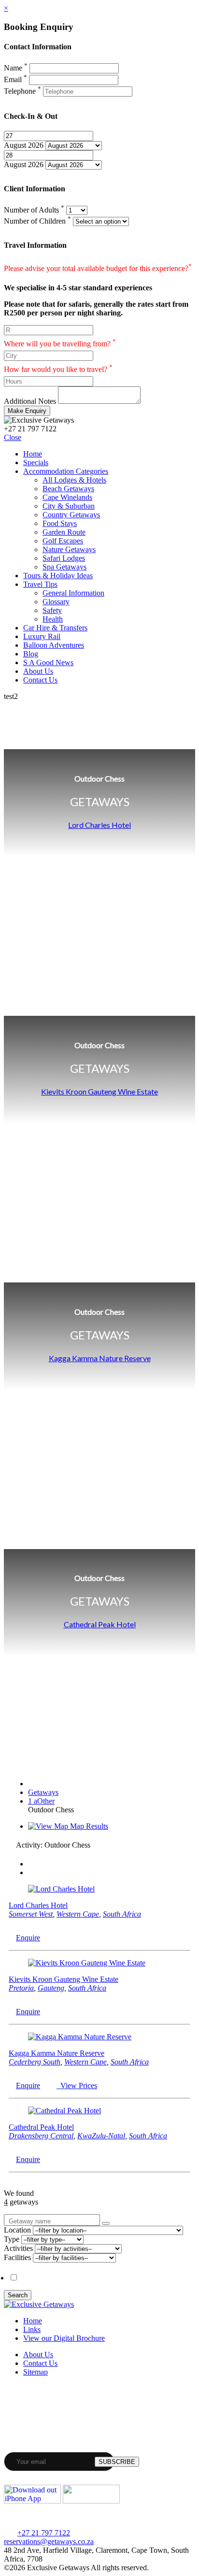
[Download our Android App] (91, 2501)
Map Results (88, 1826)
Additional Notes (30, 401)
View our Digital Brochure (64, 2338)
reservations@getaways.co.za (49, 2541)
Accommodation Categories (66, 471)
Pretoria (21, 1988)
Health (53, 619)
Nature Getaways (69, 549)
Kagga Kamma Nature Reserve (100, 1358)
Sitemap (36, 2372)
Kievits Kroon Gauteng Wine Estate (99, 1091)
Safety (52, 610)
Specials (36, 463)
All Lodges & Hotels (74, 480)
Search (18, 2295)
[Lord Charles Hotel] (61, 1889)
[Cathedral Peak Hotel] (64, 2111)
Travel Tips (40, 584)
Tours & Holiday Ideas (58, 576)
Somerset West (31, 1914)
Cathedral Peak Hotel (100, 1624)
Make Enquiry (27, 411)
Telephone (22, 91)
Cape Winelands (67, 497)
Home (33, 454)
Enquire (28, 1938)
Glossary (56, 602)
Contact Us (40, 680)
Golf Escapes (63, 541)
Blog (31, 654)
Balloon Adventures (54, 645)
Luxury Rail (42, 636)
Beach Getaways (68, 489)
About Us (38, 671)
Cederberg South (35, 2062)
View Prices (77, 2085)
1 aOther (41, 1801)
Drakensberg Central (41, 2136)
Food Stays (60, 523)
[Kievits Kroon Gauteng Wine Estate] (87, 1963)
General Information (73, 593)
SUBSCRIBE (117, 2462)
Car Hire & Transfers (55, 628)
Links (32, 2329)
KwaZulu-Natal (101, 2136)
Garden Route (64, 532)
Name (16, 68)
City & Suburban (69, 506)
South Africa (122, 1914)
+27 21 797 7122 (44, 2533)
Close (13, 437)
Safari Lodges (64, 558)
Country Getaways (71, 515)
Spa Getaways (64, 567)
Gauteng (51, 1988)
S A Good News (48, 662)
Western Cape (78, 1914)
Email (15, 79)
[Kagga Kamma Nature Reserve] (80, 2037)
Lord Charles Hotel (99, 825)
